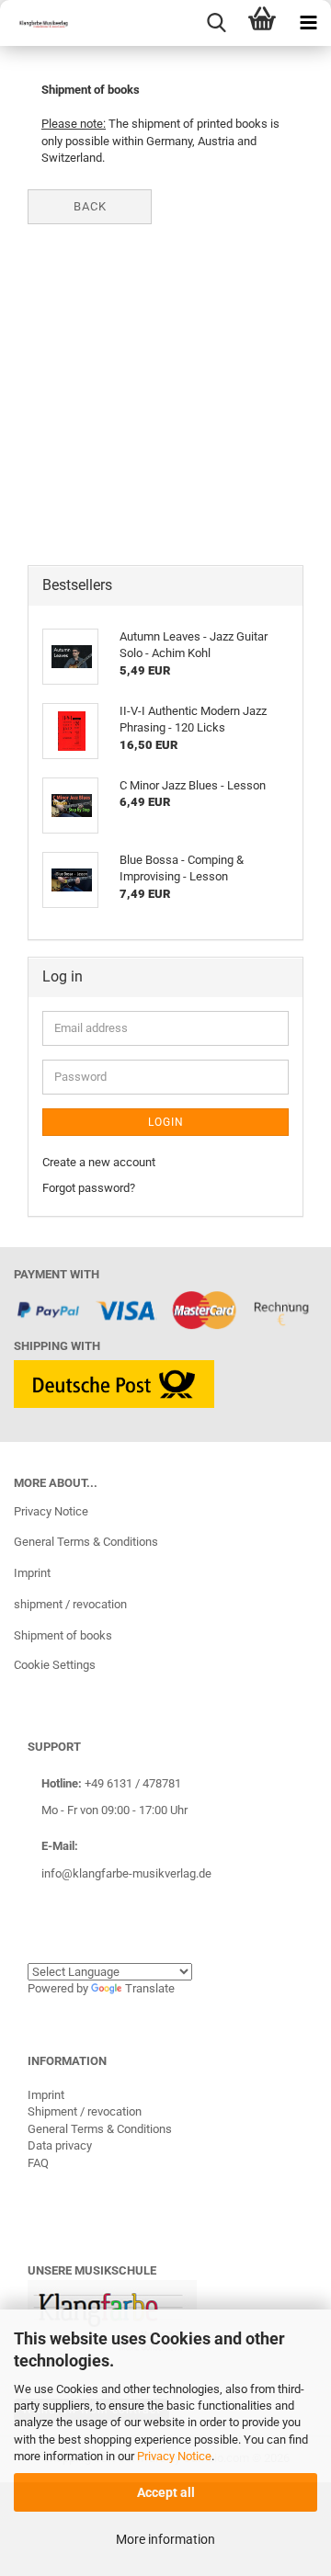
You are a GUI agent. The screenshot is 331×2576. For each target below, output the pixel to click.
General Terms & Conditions (86, 1542)
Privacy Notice (174, 2456)
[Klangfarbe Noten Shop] (37, 23)
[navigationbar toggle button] (308, 23)
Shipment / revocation (85, 2111)
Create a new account (99, 1162)
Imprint (32, 1573)
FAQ (38, 2163)
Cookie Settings (55, 1665)
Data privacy (60, 2145)
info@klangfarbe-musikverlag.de (126, 1873)
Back (90, 206)
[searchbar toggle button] (216, 23)
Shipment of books (63, 1635)
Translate (150, 1988)
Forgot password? (89, 1188)
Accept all (166, 2492)
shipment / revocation (70, 1604)
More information (165, 2539)
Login (166, 1122)
